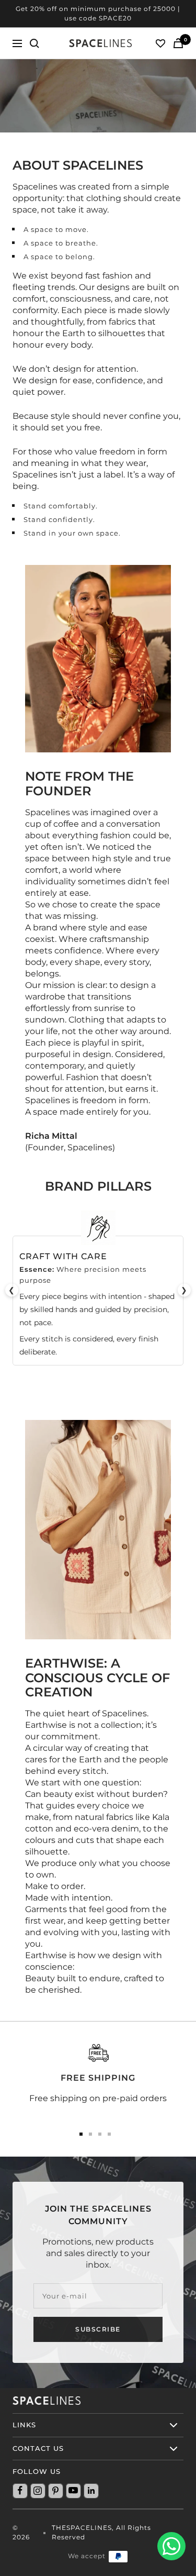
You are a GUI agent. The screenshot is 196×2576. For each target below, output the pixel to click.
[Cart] (178, 43)
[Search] (34, 43)
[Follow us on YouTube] (73, 2491)
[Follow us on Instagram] (38, 2491)
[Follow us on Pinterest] (55, 2491)
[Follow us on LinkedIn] (91, 2491)
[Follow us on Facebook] (20, 2491)
